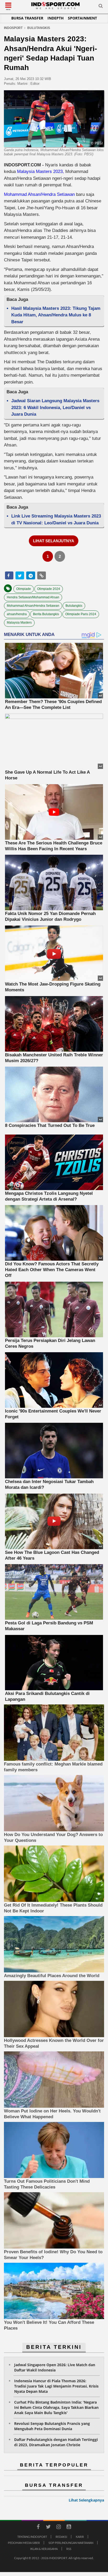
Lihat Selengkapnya (86, 2500)
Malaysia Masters (19, 623)
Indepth (56, 18)
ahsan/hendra (17, 614)
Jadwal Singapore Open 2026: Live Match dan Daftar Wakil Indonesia (55, 2367)
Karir (80, 2537)
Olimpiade (24, 589)
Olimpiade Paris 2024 (81, 614)
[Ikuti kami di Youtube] (69, 2528)
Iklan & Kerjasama (44, 2549)
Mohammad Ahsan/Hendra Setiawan (39, 194)
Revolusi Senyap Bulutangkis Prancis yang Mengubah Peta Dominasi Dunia (52, 2426)
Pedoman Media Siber (24, 2543)
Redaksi (61, 2537)
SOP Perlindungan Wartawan (71, 2543)
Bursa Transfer (27, 18)
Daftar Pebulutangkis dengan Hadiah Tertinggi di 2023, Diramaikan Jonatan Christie (56, 2442)
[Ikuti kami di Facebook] (38, 2528)
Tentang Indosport (32, 2537)
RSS (69, 2549)
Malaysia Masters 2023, (40, 171)
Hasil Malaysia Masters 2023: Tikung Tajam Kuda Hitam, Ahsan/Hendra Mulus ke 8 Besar (56, 315)
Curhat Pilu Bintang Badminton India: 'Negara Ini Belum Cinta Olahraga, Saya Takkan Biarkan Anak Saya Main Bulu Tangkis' (56, 2407)
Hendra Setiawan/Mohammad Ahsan (33, 597)
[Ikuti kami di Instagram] (58, 2528)
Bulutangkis (74, 606)
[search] (101, 7)
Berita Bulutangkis (46, 614)
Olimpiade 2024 (49, 589)
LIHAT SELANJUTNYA (54, 541)
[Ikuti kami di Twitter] (48, 2528)
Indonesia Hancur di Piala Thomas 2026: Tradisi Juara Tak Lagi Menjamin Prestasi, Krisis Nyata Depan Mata (56, 2386)
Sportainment (82, 18)
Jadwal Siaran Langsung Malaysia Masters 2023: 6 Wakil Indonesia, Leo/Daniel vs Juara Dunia (55, 407)
